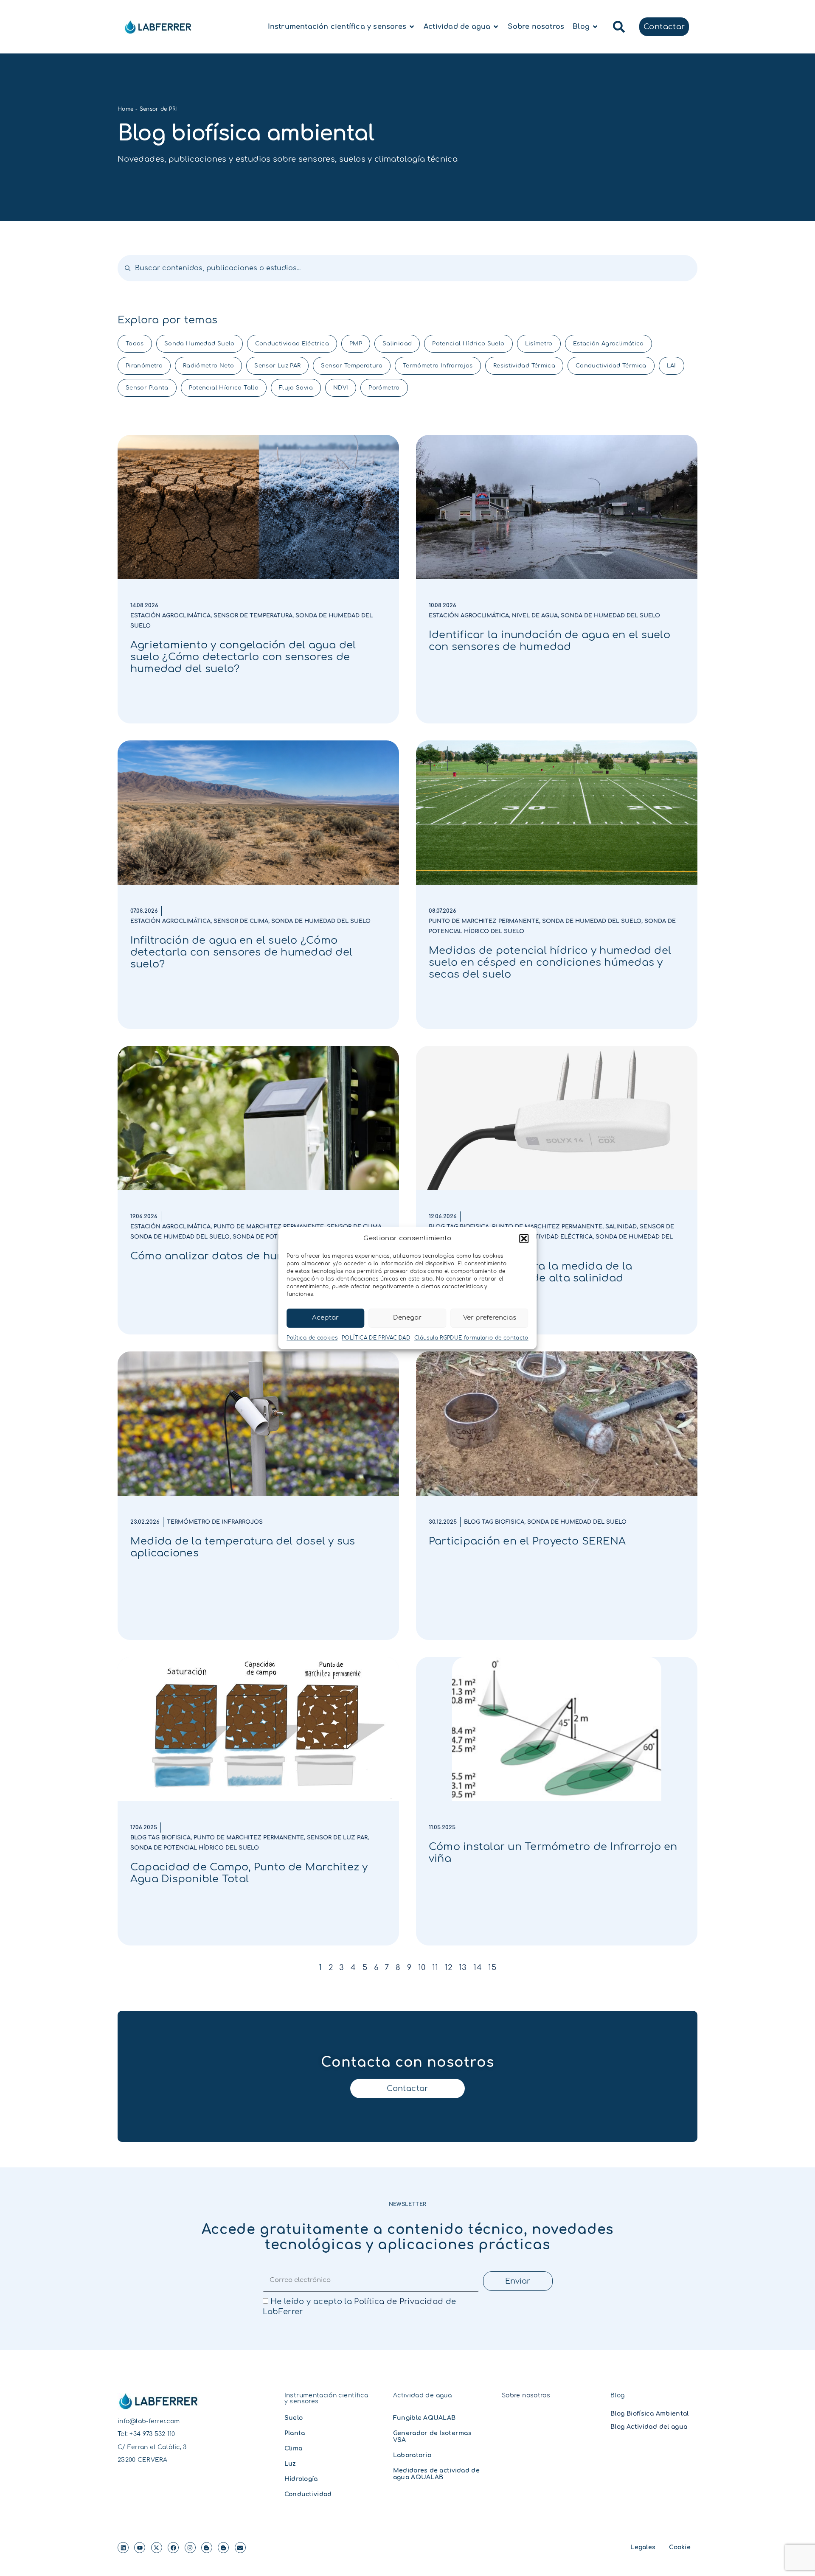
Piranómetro (144, 366)
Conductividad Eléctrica (292, 344)
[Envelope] (240, 2548)
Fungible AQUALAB (424, 2418)
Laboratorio (412, 2455)
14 (478, 1968)
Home (125, 109)
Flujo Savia (296, 388)
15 (492, 1968)
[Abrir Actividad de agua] (496, 27)
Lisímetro (539, 344)
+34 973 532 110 (152, 2434)
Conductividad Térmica (611, 366)
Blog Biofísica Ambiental (650, 2414)
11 (435, 1968)
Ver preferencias (490, 1318)
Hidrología (301, 2479)
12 (449, 1968)
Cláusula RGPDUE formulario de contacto (471, 1338)
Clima (293, 2448)
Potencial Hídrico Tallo (224, 388)
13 (463, 1968)
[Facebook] (173, 2548)
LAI (672, 366)
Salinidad (397, 344)
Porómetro (384, 388)
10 (422, 1968)
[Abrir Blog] (595, 27)
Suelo (294, 2418)
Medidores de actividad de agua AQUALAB (436, 2474)
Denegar (407, 1318)
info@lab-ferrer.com (149, 2421)
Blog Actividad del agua (649, 2427)
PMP (356, 344)
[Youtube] (140, 2548)
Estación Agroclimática (608, 344)
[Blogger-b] (207, 2548)
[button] (524, 1239)
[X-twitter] (157, 2548)
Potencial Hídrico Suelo (468, 344)
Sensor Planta (147, 388)
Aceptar (325, 1318)
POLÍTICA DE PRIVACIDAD (376, 1338)
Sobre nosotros (526, 2395)
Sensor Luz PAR (277, 366)
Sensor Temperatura (351, 366)
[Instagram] (190, 2548)
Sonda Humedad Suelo (200, 344)
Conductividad (308, 2494)
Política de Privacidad (399, 2301)
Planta (295, 2433)
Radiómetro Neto (208, 366)
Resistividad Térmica (524, 366)
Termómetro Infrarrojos (438, 366)
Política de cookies (312, 1338)
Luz (290, 2464)
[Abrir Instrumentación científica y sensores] (412, 27)
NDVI (341, 388)
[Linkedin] (123, 2548)
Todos (135, 344)
